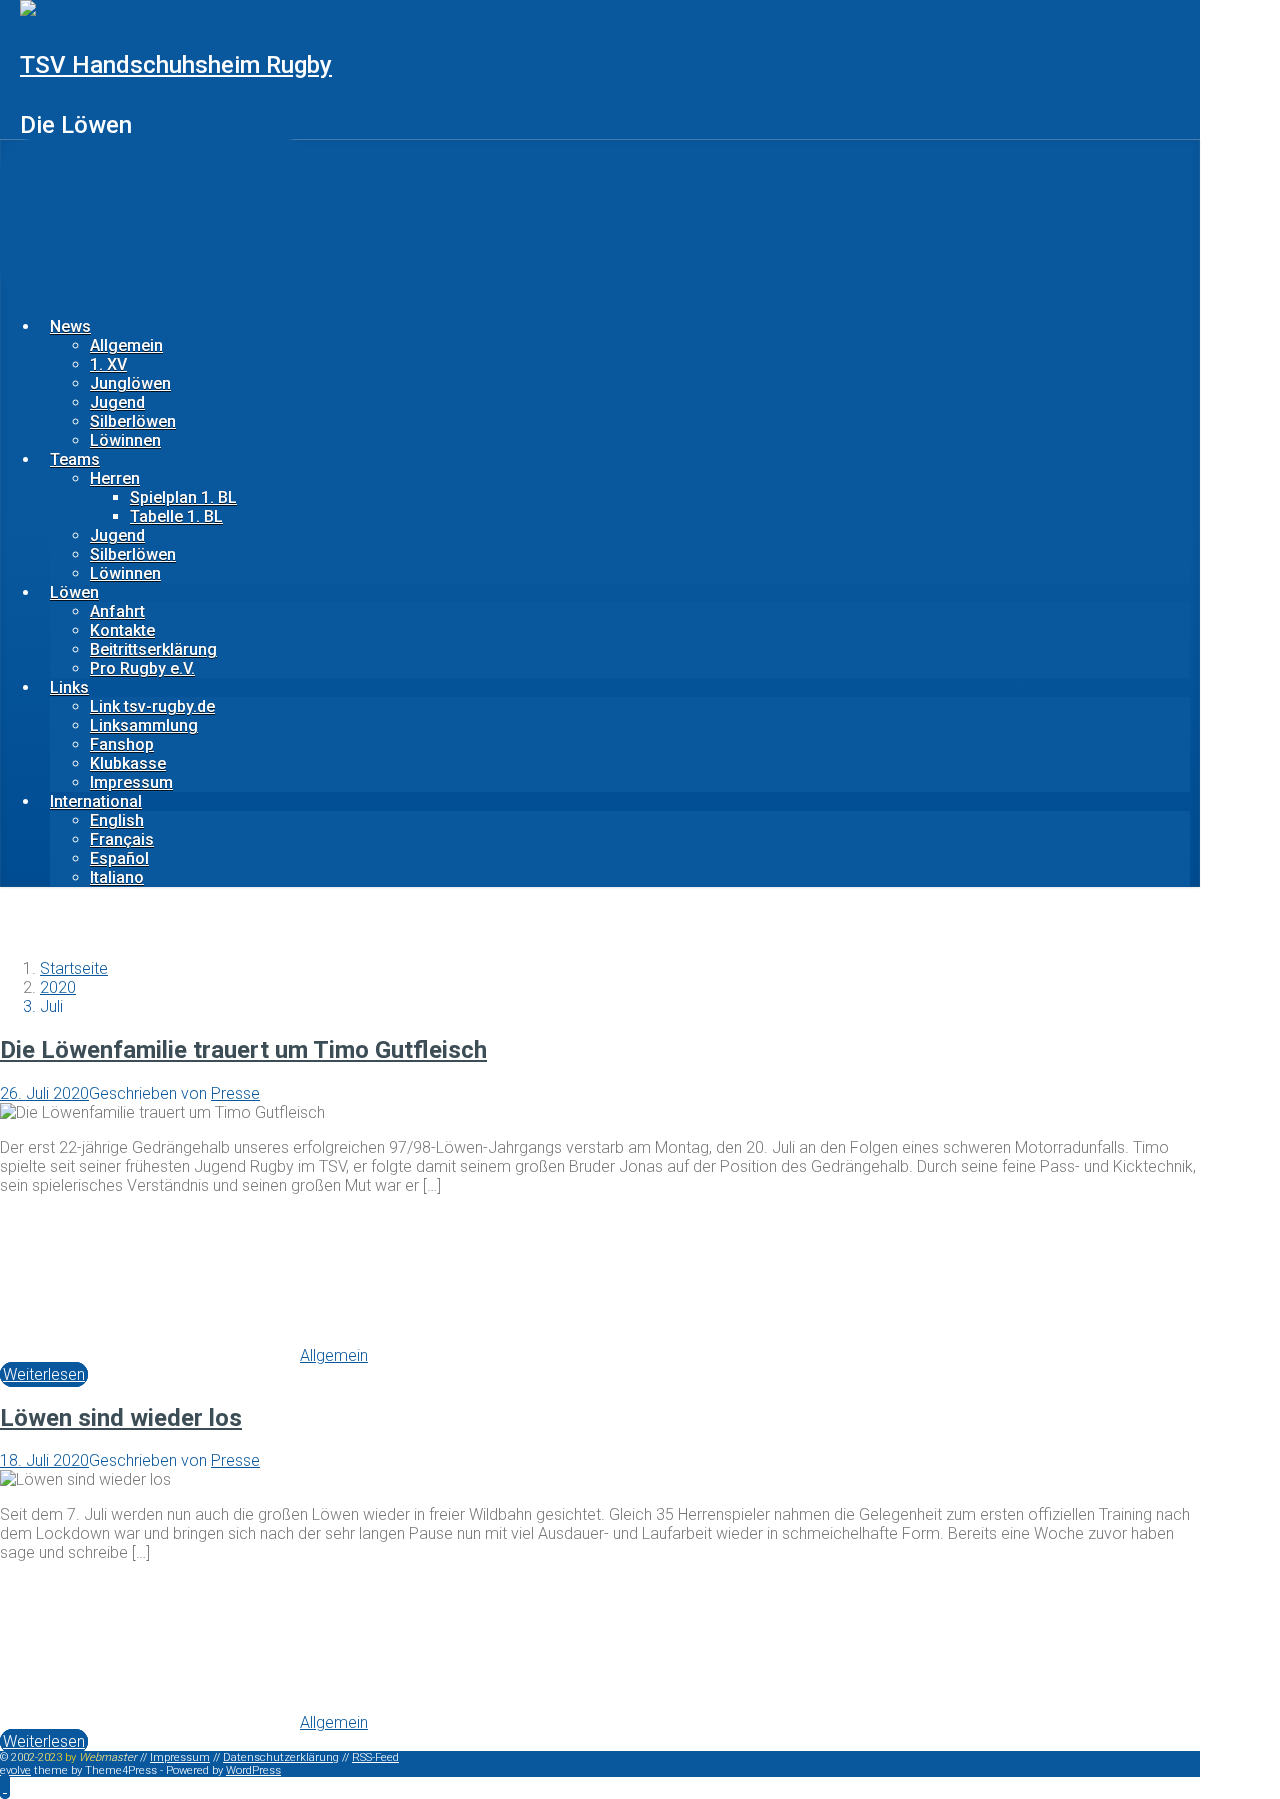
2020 (58, 987)
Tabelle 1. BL (176, 516)
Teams (75, 459)
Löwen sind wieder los (121, 1418)
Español (119, 858)
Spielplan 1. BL (183, 497)
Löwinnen (125, 440)
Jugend (117, 402)
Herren (115, 478)
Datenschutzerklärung (281, 1757)
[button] (5, 1786)
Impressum (131, 782)
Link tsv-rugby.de (152, 706)
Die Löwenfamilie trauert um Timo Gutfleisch (243, 1050)
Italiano (117, 877)
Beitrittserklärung (153, 649)
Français (122, 839)
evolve (15, 1770)
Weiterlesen (44, 1374)
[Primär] (159, 220)
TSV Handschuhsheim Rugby (176, 65)
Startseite (74, 968)
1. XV (108, 364)
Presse (235, 1093)
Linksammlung (144, 725)
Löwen (74, 592)
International (96, 801)
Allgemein (126, 345)
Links (69, 687)
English (117, 820)
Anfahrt (117, 611)
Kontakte (122, 630)
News (70, 326)
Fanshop (122, 744)
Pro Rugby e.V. (142, 668)
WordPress (253, 1770)
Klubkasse (128, 763)
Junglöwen (130, 383)
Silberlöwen (133, 421)
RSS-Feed (375, 1757)
